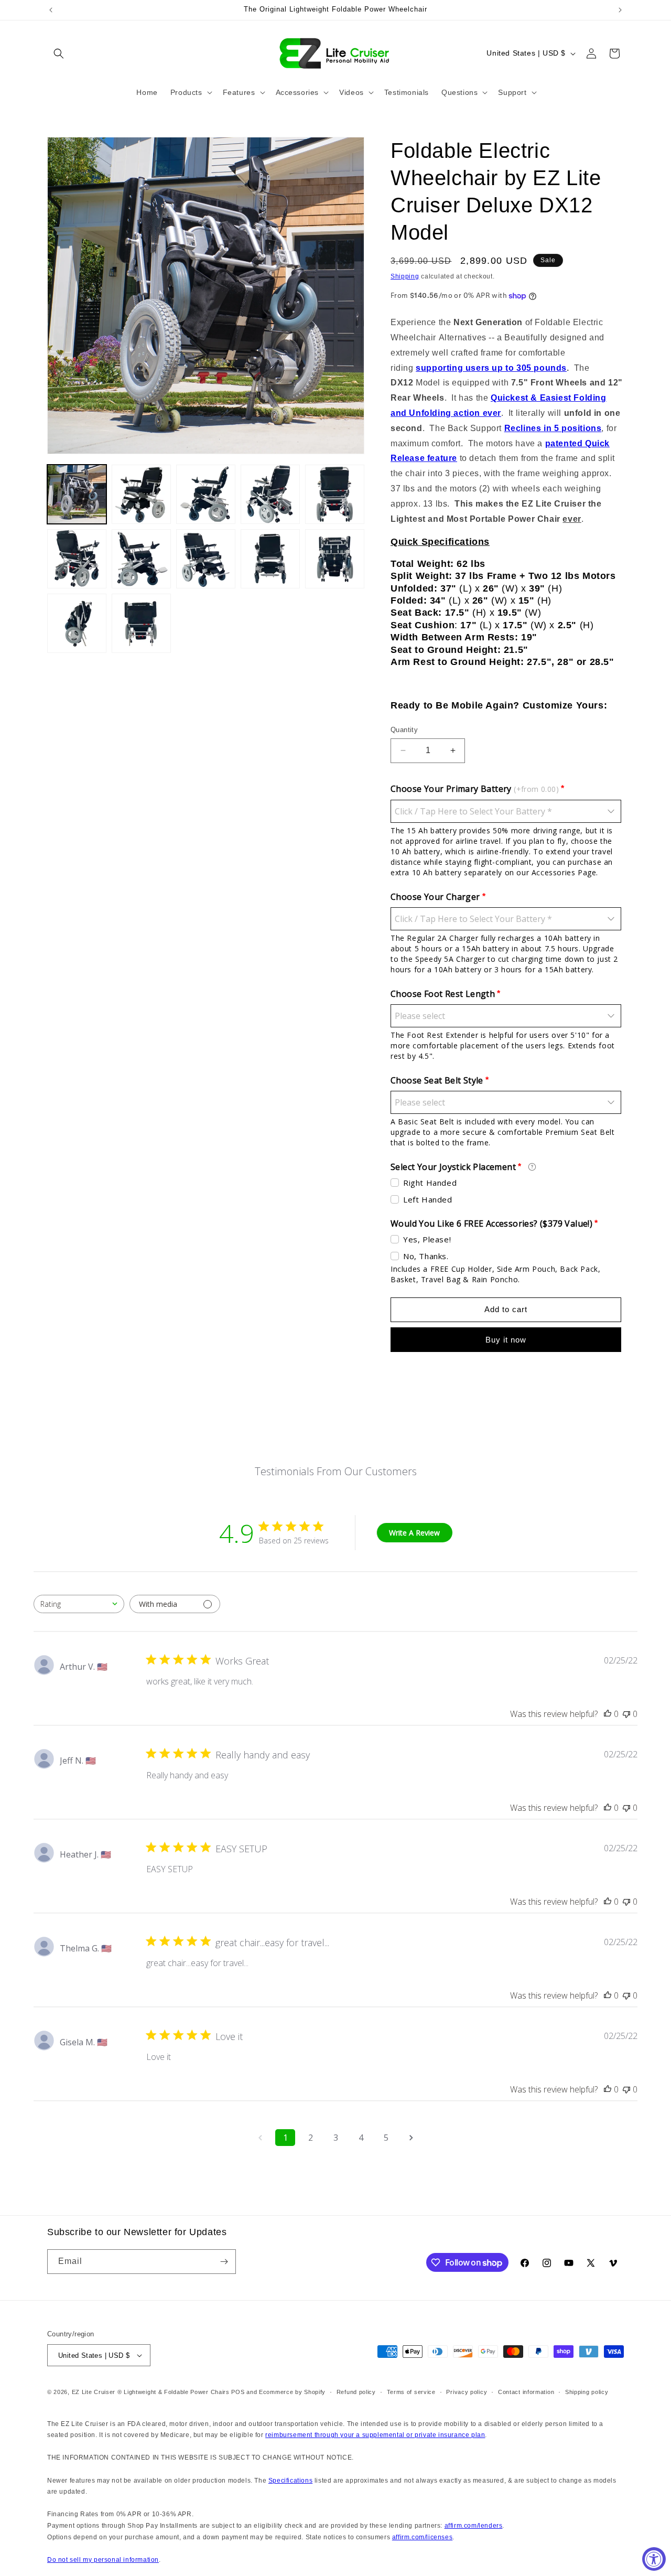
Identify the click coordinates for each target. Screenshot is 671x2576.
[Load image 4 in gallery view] (270, 494)
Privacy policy (467, 2392)
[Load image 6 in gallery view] (77, 559)
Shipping (405, 276)
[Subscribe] (224, 2262)
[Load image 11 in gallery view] (77, 623)
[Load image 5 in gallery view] (335, 494)
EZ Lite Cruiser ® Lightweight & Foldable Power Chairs (151, 2392)
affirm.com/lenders (474, 2526)
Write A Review (414, 1533)
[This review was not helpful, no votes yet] (626, 1714)
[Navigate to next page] (411, 2138)
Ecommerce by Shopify (292, 2392)
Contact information (526, 2392)
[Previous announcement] (51, 10)
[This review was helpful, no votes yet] (608, 1714)
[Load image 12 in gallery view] (141, 623)
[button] (59, 53)
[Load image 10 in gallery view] (335, 559)
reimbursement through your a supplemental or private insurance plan (375, 2435)
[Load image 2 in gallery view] (141, 494)
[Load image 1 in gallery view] (77, 494)
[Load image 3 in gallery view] (206, 494)
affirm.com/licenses (422, 2537)
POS (238, 2392)
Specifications (290, 2481)
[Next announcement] (620, 10)
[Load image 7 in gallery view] (141, 559)
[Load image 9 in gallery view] (270, 559)
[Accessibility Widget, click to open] (654, 2559)
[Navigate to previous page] (260, 2138)
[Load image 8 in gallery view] (206, 559)
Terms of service (411, 2392)
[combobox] (79, 1604)
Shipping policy (587, 2392)
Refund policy (356, 2392)
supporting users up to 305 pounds (491, 368)
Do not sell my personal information (103, 2560)
